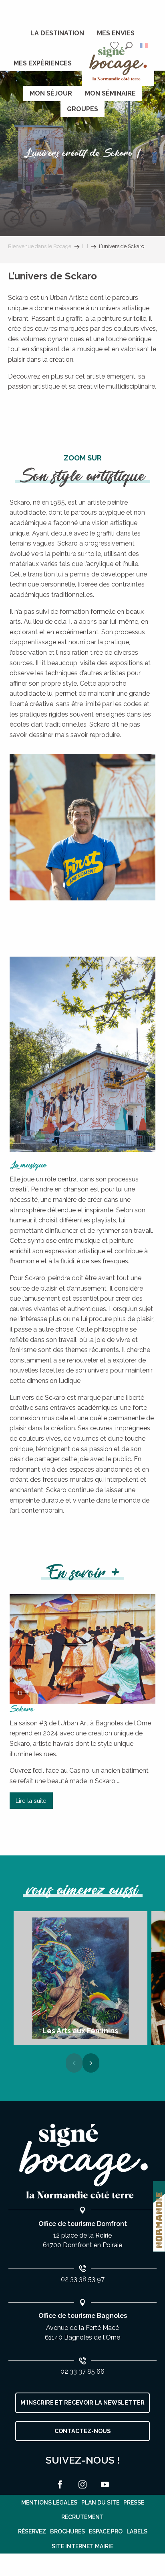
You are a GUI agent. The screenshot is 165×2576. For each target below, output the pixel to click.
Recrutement (82, 2517)
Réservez (32, 2531)
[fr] (144, 46)
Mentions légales (49, 2503)
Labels (137, 2531)
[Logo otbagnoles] (82, 2162)
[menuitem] (57, 33)
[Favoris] (115, 46)
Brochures (67, 2531)
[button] (129, 46)
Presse (134, 2503)
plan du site (100, 2503)
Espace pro (106, 2531)
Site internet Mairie (82, 2546)
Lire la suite (31, 1801)
